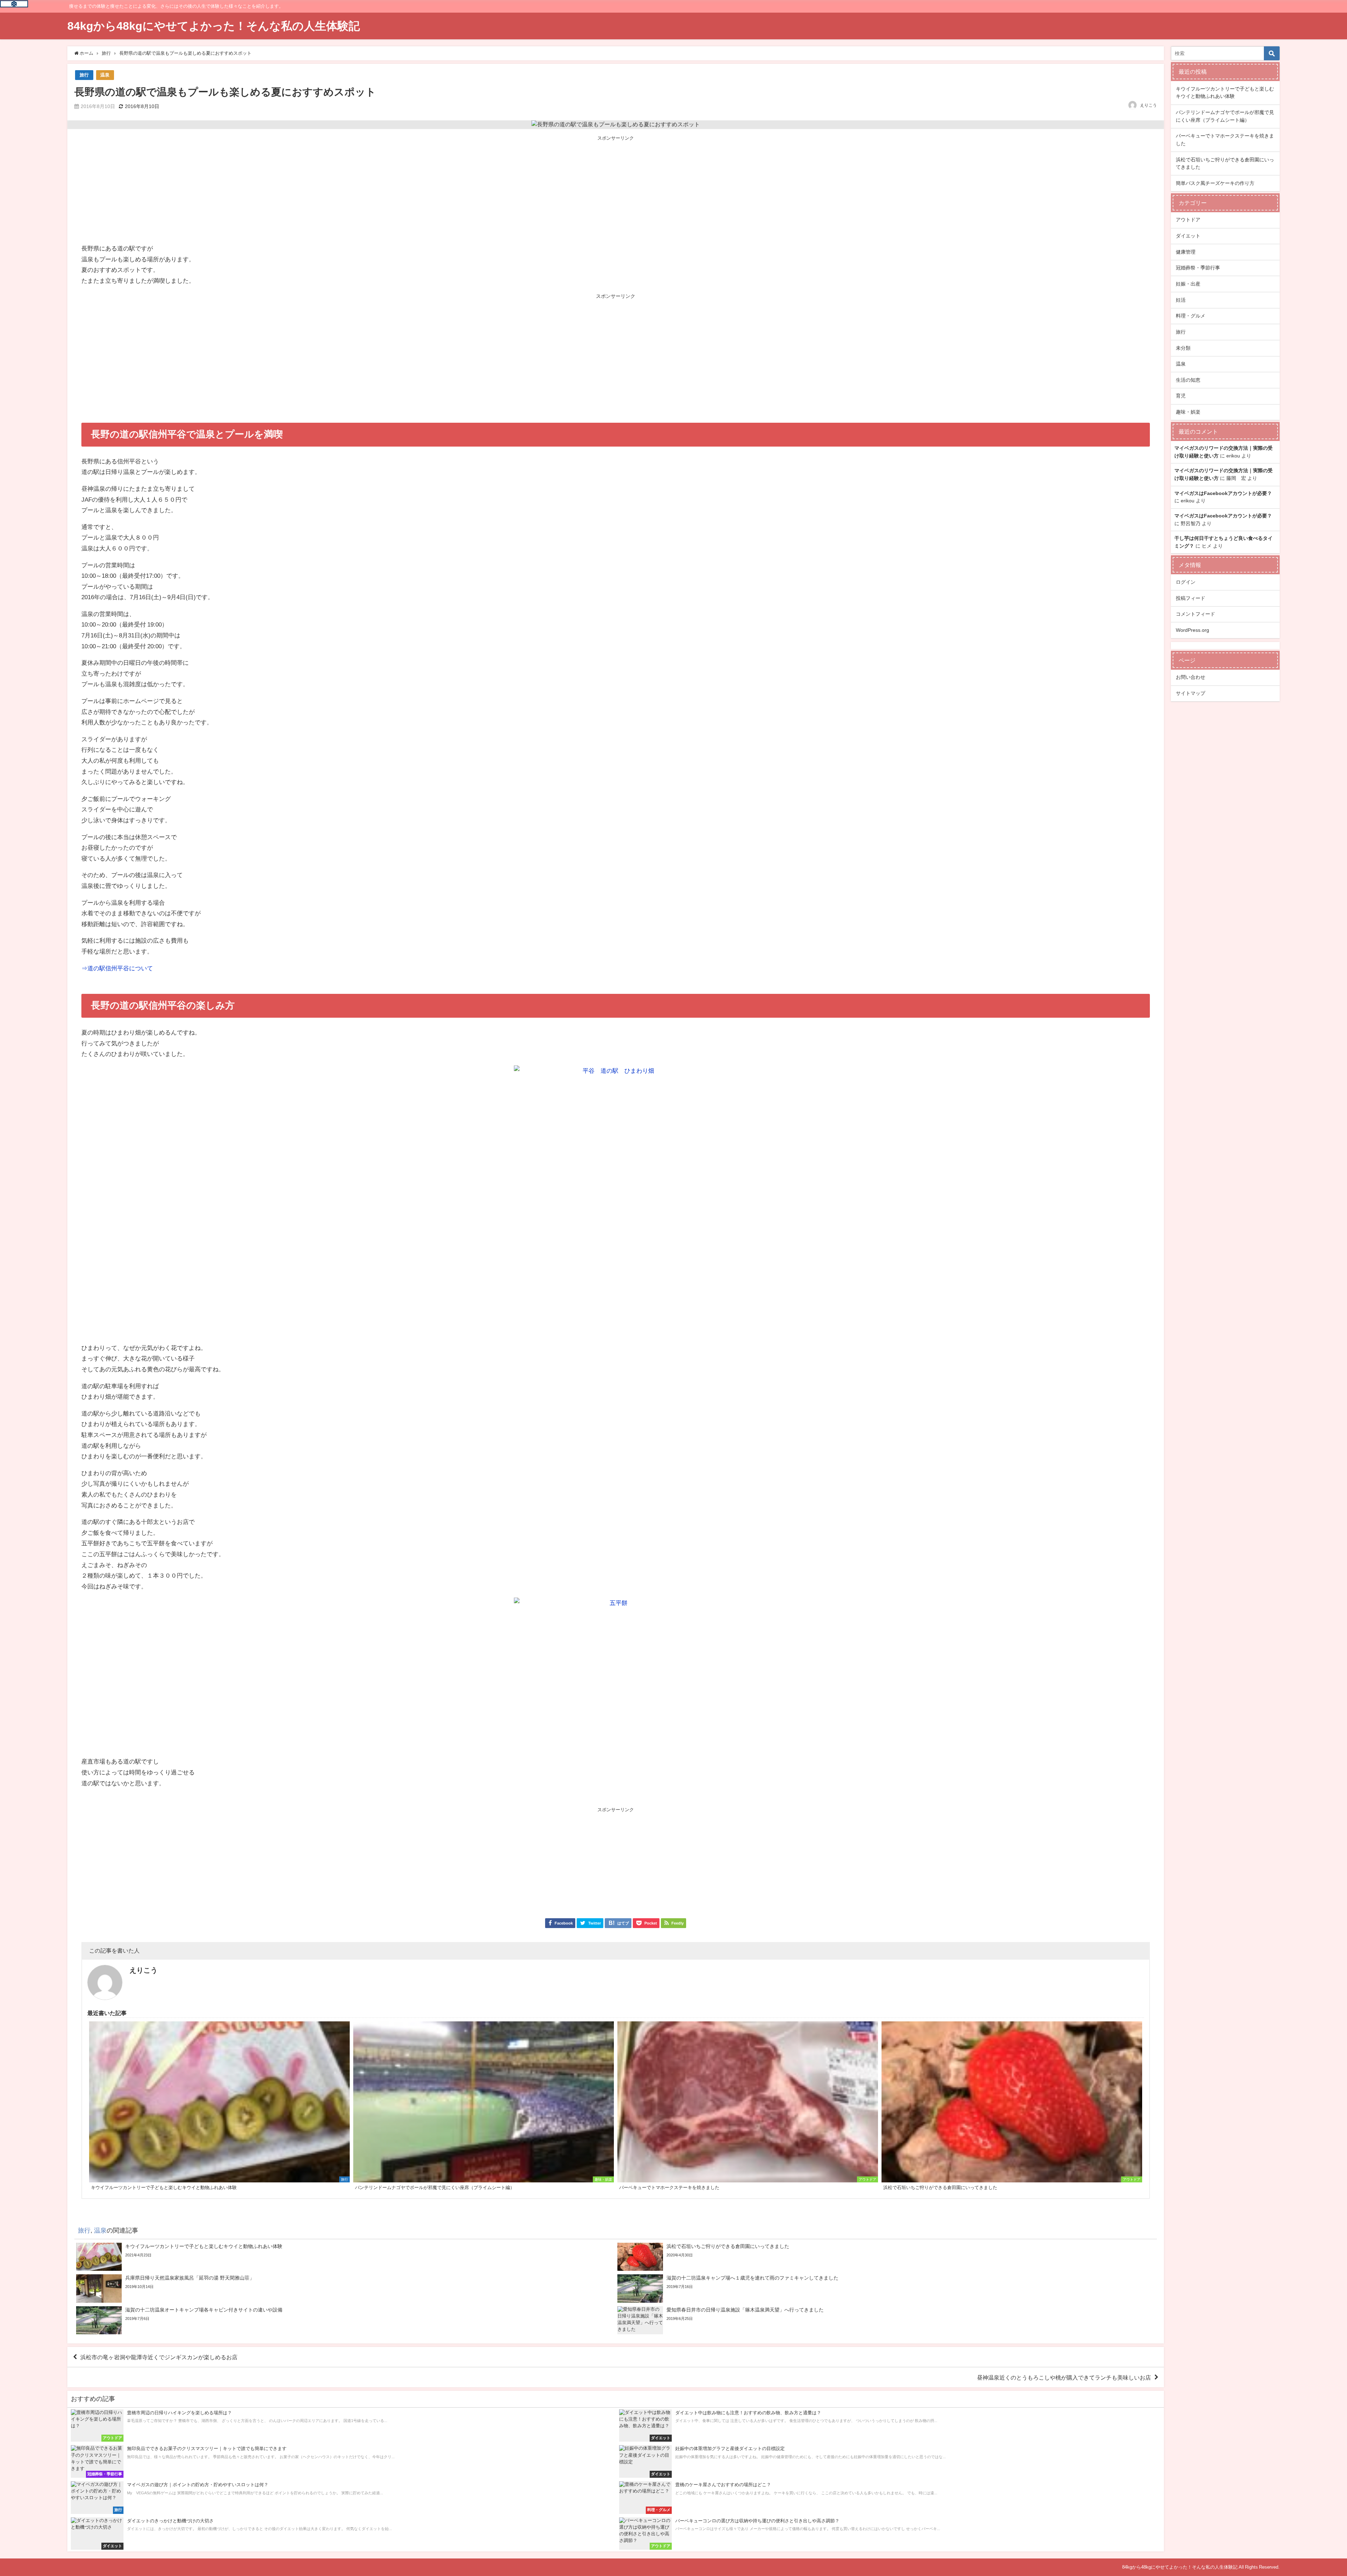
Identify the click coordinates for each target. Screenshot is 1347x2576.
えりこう (1148, 105)
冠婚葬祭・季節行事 (1198, 268)
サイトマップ (1191, 693)
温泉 (105, 75)
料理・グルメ (1191, 316)
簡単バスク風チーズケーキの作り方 (1215, 183)
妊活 (1181, 300)
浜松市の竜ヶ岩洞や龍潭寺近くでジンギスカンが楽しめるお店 (159, 2357)
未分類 (1183, 348)
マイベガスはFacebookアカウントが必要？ (1223, 493)
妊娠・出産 (1188, 284)
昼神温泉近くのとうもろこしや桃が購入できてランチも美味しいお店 (1064, 2377)
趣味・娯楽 (1188, 412)
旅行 (84, 75)
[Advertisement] (616, 190)
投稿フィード (1191, 598)
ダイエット (1188, 236)
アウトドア (1188, 220)
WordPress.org (1192, 630)
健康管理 (1186, 252)
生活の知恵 (1188, 380)
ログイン (1186, 582)
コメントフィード (1195, 614)
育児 (1181, 396)
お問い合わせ (1191, 677)
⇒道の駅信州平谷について (117, 968)
